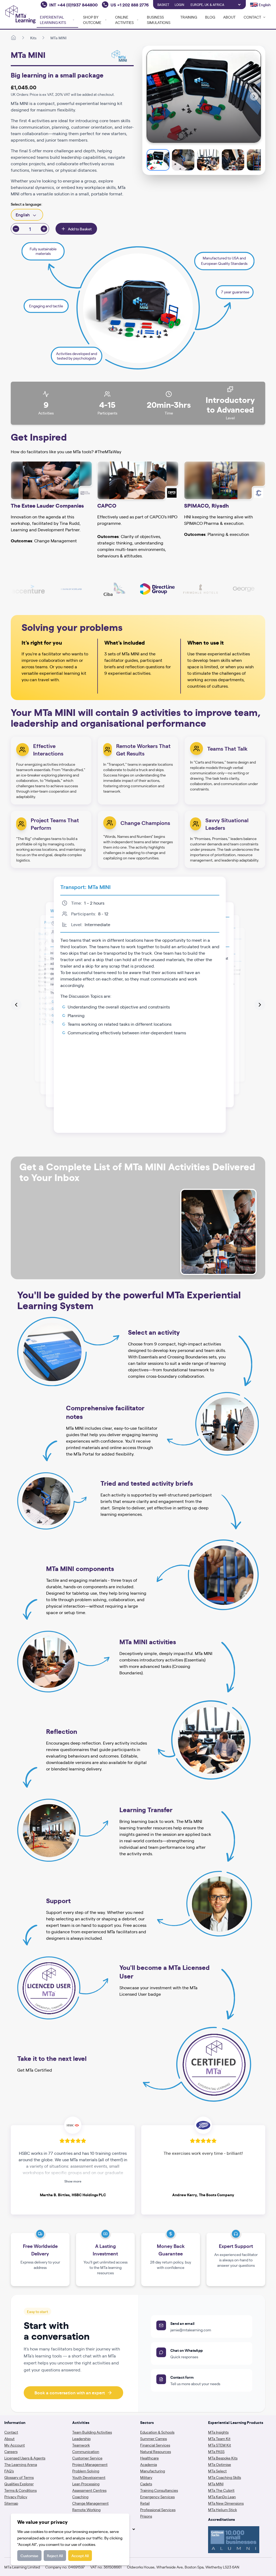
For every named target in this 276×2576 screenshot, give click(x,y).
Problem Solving (86, 2471)
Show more (73, 2181)
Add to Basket (80, 229)
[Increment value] (44, 229)
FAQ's (9, 2471)
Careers (11, 2451)
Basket (163, 5)
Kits (33, 38)
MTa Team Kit (219, 2438)
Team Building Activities (92, 2432)
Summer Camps (153, 2438)
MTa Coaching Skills (225, 2477)
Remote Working (86, 2510)
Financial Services (155, 2445)
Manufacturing (153, 2471)
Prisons (146, 2516)
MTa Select (217, 2471)
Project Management (90, 2464)
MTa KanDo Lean (222, 2497)
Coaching (80, 2497)
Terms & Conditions (20, 2490)
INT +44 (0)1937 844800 (73, 5)
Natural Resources (156, 2451)
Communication (86, 2451)
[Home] (13, 38)
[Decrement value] (16, 229)
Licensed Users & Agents (25, 2458)
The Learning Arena (21, 2464)
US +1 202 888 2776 (130, 5)
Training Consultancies (159, 2490)
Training (189, 17)
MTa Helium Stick (222, 2510)
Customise (29, 2556)
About (229, 17)
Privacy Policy (16, 2497)
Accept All (80, 2556)
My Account (15, 2445)
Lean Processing (86, 2484)
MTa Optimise (220, 2464)
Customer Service (87, 2458)
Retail (145, 2503)
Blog (210, 17)
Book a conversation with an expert (70, 2393)
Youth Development (89, 2477)
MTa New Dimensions (226, 2503)
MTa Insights (218, 2432)
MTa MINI (58, 38)
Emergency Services (157, 2497)
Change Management (90, 2503)
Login (179, 5)
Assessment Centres (89, 2490)
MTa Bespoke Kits (223, 2458)
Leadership (81, 2438)
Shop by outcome (92, 20)
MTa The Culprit (221, 2490)
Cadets (146, 2484)
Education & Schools (157, 2432)
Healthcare (149, 2458)
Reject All (55, 2556)
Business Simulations (159, 20)
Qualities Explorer (19, 2484)
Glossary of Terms (19, 2477)
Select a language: (27, 204)
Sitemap (11, 2503)
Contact (11, 2432)
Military (146, 2477)
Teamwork (81, 2445)
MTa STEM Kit (220, 2445)
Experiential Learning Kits (53, 20)
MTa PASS (216, 2451)
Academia (149, 2464)
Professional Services (158, 2510)
